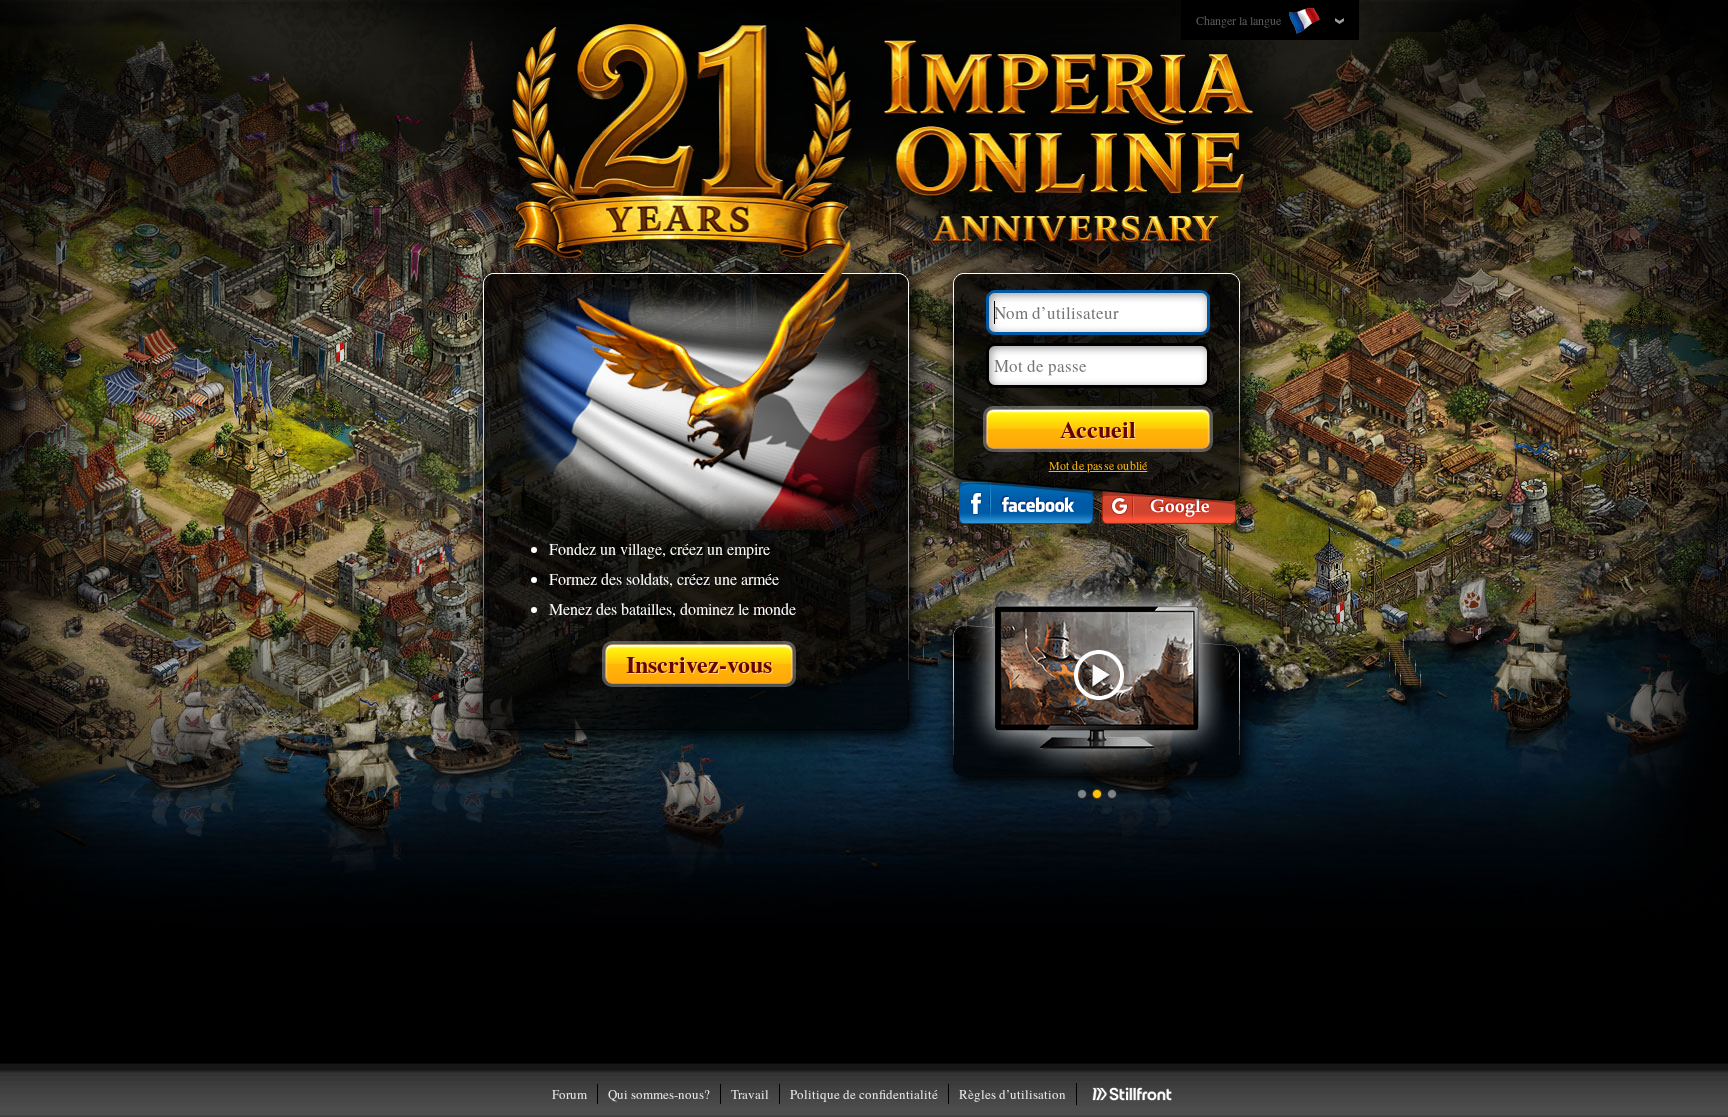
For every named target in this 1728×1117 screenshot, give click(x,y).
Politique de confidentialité (864, 1094)
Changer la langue (1240, 20)
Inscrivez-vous (699, 663)
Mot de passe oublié (1098, 465)
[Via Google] (1169, 502)
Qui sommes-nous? (659, 1094)
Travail (750, 1094)
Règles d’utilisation (1012, 1094)
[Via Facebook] (1026, 502)
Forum (569, 1094)
